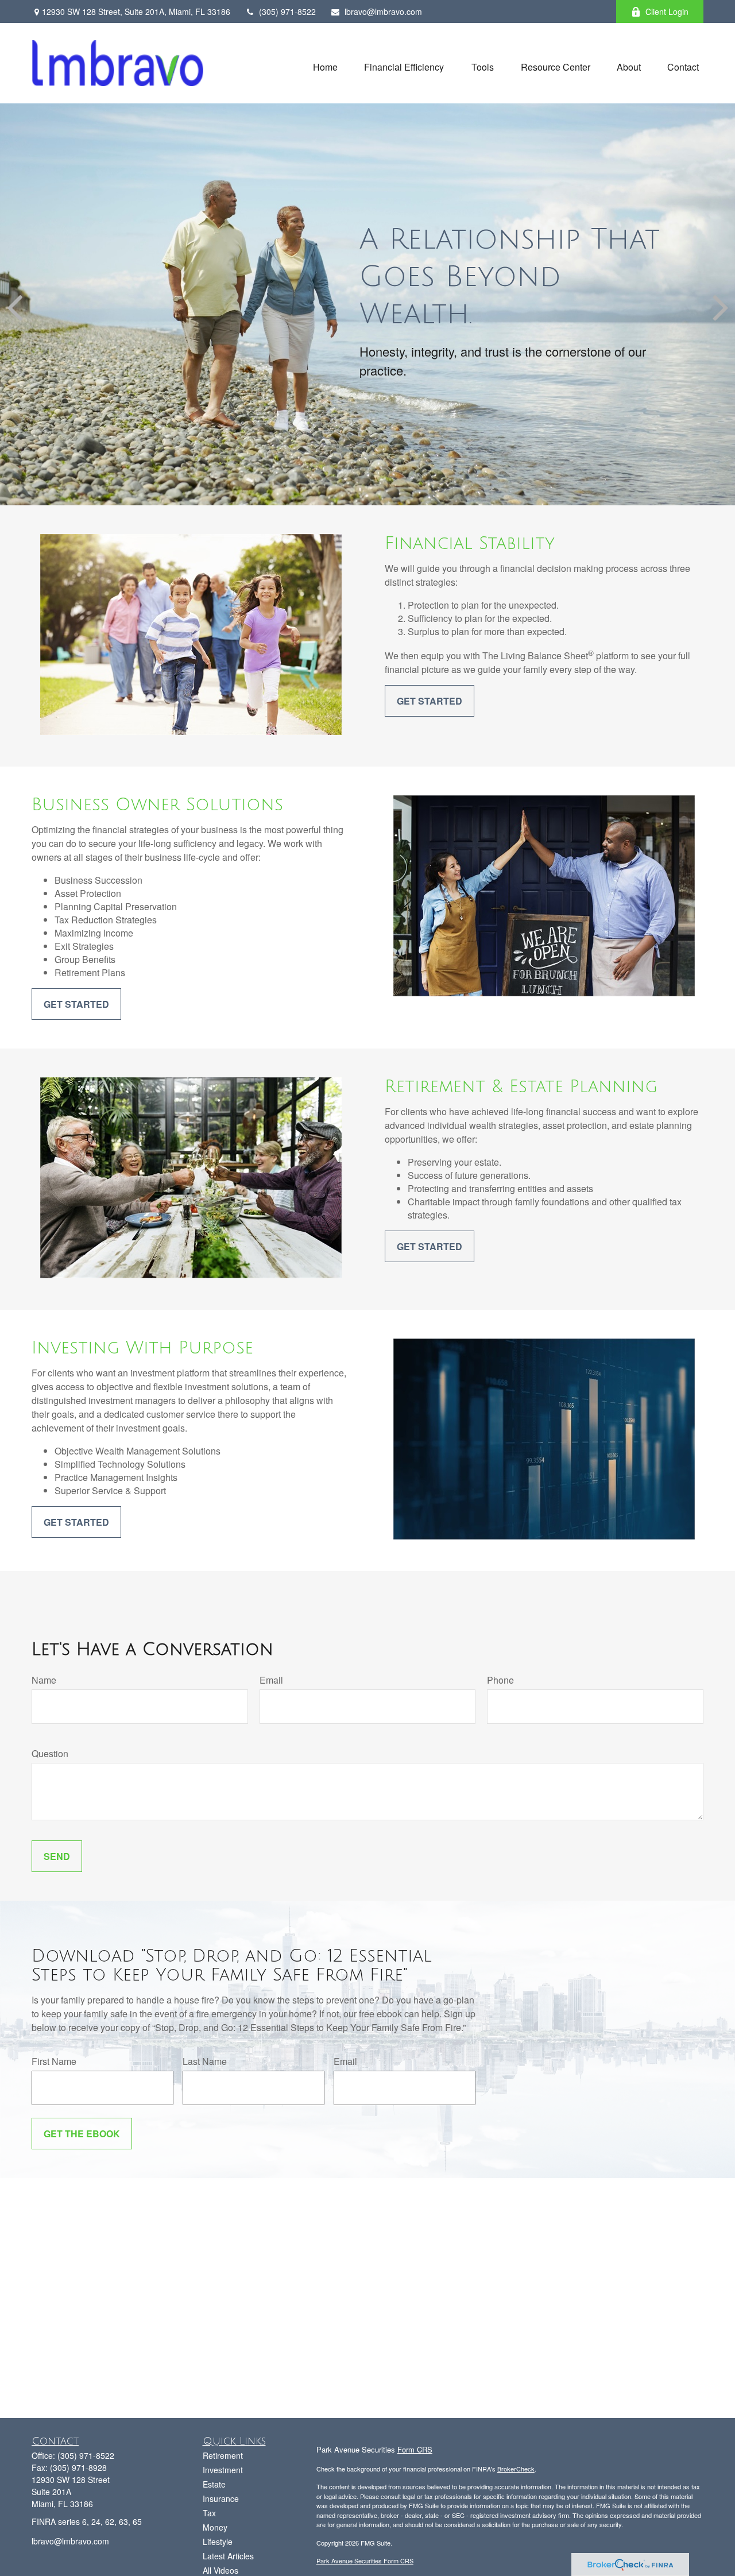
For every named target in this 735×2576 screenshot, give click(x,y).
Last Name (205, 2061)
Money (215, 2527)
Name (44, 1680)
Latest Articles (228, 2556)
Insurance (221, 2498)
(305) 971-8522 (287, 11)
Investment (223, 2470)
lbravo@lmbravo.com (383, 11)
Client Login (667, 11)
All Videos (220, 2570)
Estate (214, 2484)
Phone (500, 1680)
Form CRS (415, 2449)
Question (50, 1753)
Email (271, 1680)
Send (57, 1856)
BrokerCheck (516, 2469)
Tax (209, 2513)
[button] (325, 66)
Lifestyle (218, 2542)
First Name (54, 2061)
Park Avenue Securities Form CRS (365, 2560)
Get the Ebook (82, 2134)
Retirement (223, 2455)
